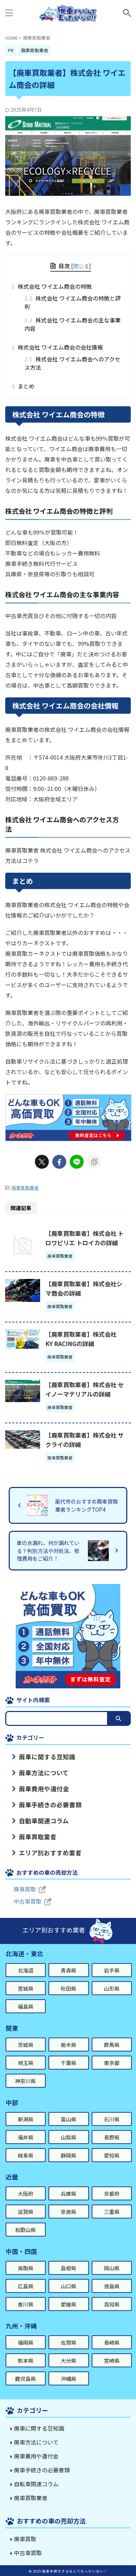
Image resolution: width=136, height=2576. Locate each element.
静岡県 (69, 2155)
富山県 (69, 2119)
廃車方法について (44, 1773)
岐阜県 (26, 2155)
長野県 (112, 2137)
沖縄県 (69, 2379)
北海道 (26, 1970)
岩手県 (112, 1970)
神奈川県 (25, 2081)
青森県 (69, 1970)
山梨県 (69, 2137)
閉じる (81, 266)
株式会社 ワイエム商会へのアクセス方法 (72, 363)
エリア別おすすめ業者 (50, 1853)
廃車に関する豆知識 (47, 1757)
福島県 (26, 2006)
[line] (77, 1162)
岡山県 (112, 2268)
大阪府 (26, 2194)
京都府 (112, 2194)
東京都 (112, 2063)
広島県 (26, 2286)
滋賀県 (26, 2212)
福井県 (26, 2137)
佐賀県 (69, 2342)
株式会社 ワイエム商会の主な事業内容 (73, 324)
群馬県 (112, 2045)
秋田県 (69, 1988)
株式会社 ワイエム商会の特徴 (54, 286)
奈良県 (69, 2212)
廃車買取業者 (25, 1188)
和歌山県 (25, 2230)
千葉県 (69, 2063)
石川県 (112, 2119)
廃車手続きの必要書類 (50, 1805)
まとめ (25, 386)
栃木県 (69, 2045)
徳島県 (112, 2286)
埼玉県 (26, 2063)
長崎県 (112, 2342)
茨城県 (26, 2045)
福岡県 (26, 2342)
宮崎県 (112, 2361)
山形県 (112, 1988)
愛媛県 (69, 2304)
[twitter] (42, 1162)
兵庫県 (69, 2194)
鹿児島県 (25, 2379)
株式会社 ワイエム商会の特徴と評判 (73, 302)
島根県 (69, 2268)
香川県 (26, 2304)
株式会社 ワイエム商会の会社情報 (59, 347)
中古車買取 (28, 1901)
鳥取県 (26, 2268)
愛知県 (112, 2155)
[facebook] (59, 1162)
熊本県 (26, 2361)
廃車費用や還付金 (44, 1789)
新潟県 (26, 2119)
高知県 (112, 2304)
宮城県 (26, 1988)
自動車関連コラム (44, 1821)
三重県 (112, 2212)
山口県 (69, 2286)
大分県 (69, 2361)
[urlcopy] (94, 1162)
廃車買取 (25, 1889)
